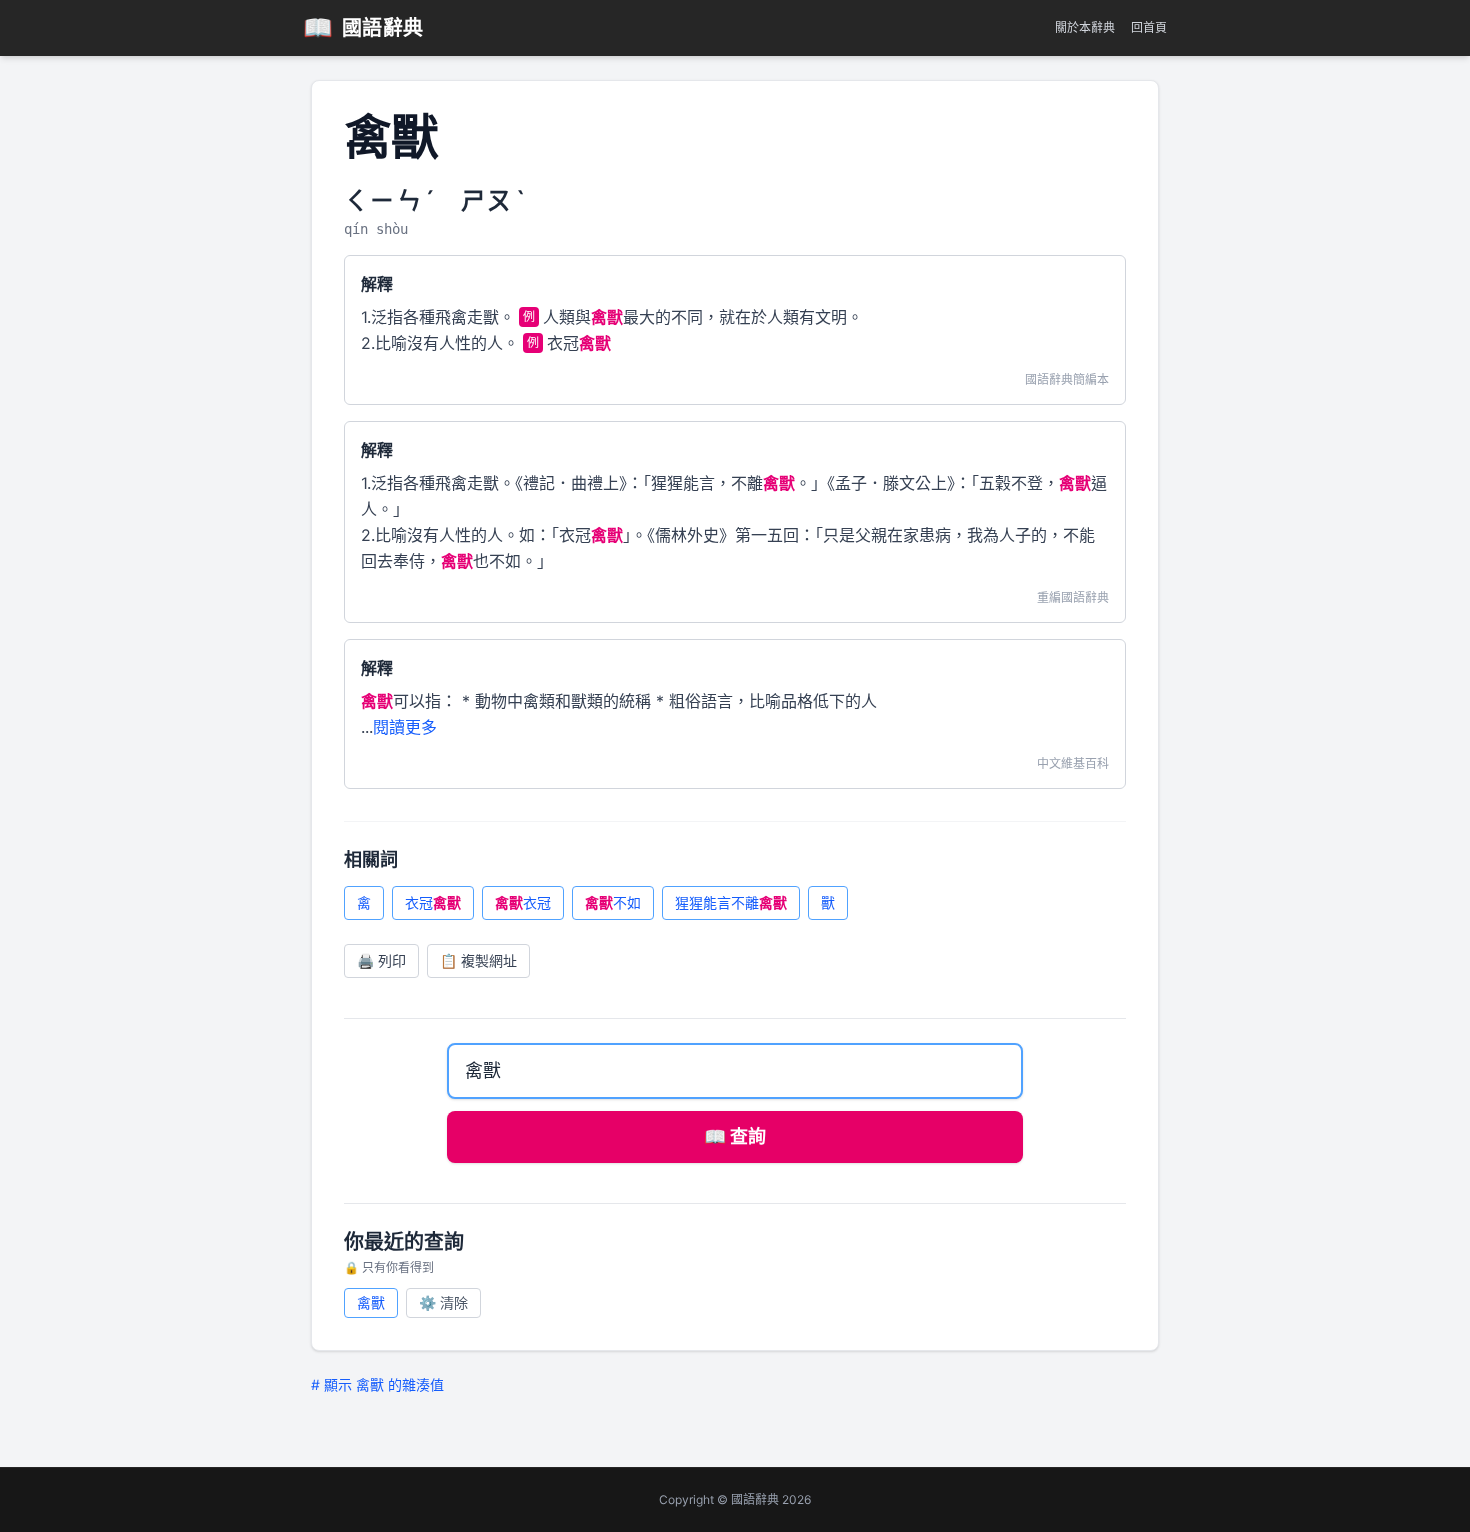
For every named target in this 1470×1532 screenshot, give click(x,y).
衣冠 (433, 902)
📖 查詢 (735, 1136)
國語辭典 (363, 27)
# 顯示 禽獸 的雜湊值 (377, 1384)
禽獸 (371, 1302)
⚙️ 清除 (443, 1302)
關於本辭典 (1085, 27)
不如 (613, 902)
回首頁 (1149, 27)
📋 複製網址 (478, 960)
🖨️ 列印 (381, 960)
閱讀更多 (405, 727)
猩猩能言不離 (731, 902)
